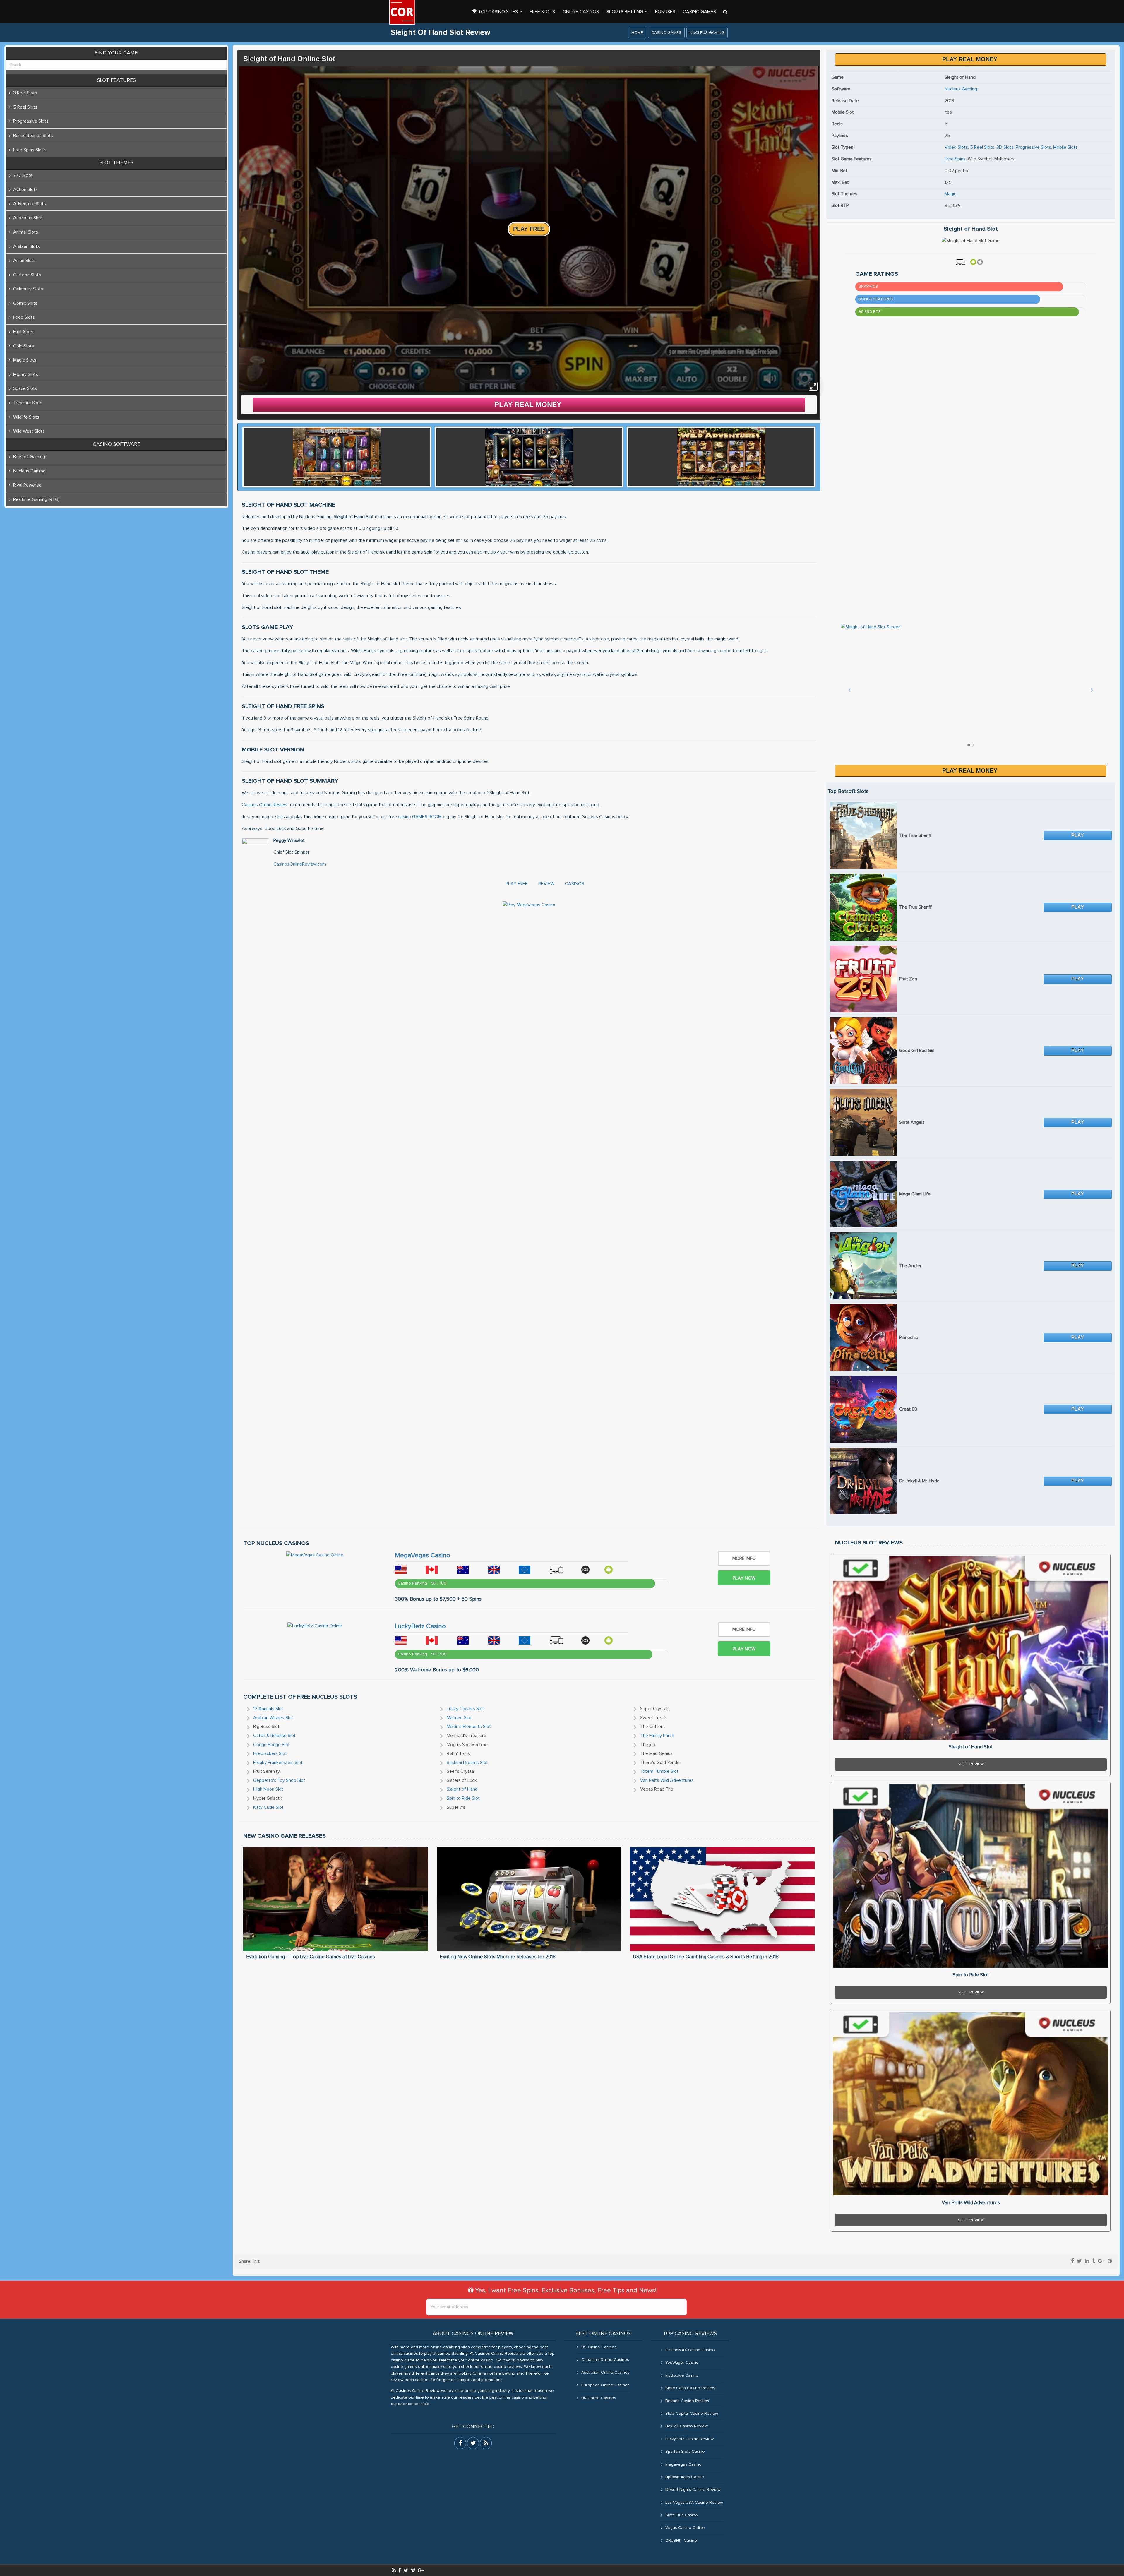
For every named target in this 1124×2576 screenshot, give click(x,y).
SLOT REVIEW (971, 1764)
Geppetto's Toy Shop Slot (279, 1780)
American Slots (28, 218)
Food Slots (24, 317)
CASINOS (575, 884)
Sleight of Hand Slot (971, 1747)
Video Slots (956, 147)
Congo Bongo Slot (271, 1745)
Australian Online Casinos (605, 2373)
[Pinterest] (1110, 2261)
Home (637, 33)
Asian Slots (24, 261)
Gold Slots (24, 346)
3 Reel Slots (25, 93)
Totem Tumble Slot (659, 1771)
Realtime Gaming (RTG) (36, 499)
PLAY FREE (517, 884)
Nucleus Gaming (707, 33)
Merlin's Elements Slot (469, 1727)
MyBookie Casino (682, 2375)
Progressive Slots (1033, 147)
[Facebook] (1072, 2261)
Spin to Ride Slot (463, 1798)
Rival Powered (27, 485)
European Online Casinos (605, 2385)
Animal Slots (26, 232)
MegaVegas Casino (423, 1556)
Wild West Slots (29, 431)
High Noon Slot (268, 1789)
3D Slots (1005, 147)
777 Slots (23, 175)
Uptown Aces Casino (685, 2477)
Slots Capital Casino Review (692, 2414)
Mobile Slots (1065, 147)
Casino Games (666, 33)
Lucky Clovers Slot (465, 1709)
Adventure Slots (30, 204)
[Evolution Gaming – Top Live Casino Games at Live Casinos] (336, 1899)
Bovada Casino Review (687, 2401)
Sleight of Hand (462, 1789)
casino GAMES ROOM (420, 817)
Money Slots (26, 374)
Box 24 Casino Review (687, 2426)
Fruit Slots (23, 332)
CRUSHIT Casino (681, 2541)
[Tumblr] (1094, 2261)
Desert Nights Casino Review (693, 2490)
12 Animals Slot (268, 1709)
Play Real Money (528, 404)
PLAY (1078, 835)
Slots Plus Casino (682, 2515)
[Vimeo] (413, 2570)
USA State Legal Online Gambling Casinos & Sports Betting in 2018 (706, 1957)
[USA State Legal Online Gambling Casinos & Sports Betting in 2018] (722, 1899)
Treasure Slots (28, 403)
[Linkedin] (1087, 2261)
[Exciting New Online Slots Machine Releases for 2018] (529, 1899)
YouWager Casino (682, 2363)
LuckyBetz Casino (420, 1626)
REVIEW (546, 884)
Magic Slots (25, 360)
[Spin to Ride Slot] (971, 1876)
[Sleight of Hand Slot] (971, 1648)
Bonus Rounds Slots (33, 136)
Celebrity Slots (28, 289)
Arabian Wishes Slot (273, 1718)
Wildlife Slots (26, 417)
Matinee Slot (459, 1718)
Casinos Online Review (265, 805)
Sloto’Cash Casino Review (690, 2388)
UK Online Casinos (599, 2398)
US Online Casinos (599, 2347)
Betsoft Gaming (29, 457)
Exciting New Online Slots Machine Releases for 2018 (498, 1957)
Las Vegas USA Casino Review (694, 2503)
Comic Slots (25, 303)
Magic (950, 194)
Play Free (529, 229)
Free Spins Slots (29, 150)
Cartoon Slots (27, 275)
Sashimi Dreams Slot (467, 1763)
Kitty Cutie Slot (268, 1807)
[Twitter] (1079, 2261)
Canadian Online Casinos (605, 2360)
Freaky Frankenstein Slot (278, 1763)
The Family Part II (657, 1736)
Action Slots (25, 189)
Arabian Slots (26, 246)
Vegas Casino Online (685, 2528)
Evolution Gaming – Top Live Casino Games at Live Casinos (311, 1957)
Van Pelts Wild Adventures (667, 1780)
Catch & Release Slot (274, 1736)
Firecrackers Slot (270, 1753)
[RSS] (394, 2570)
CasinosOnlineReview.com (300, 864)
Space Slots (25, 388)
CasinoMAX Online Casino (690, 2350)
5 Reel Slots (982, 147)
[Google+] (1101, 2261)
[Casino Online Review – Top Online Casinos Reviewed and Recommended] (402, 12)
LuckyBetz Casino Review (689, 2439)
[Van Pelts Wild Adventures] (971, 2104)
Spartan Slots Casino (685, 2452)
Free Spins (955, 159)
